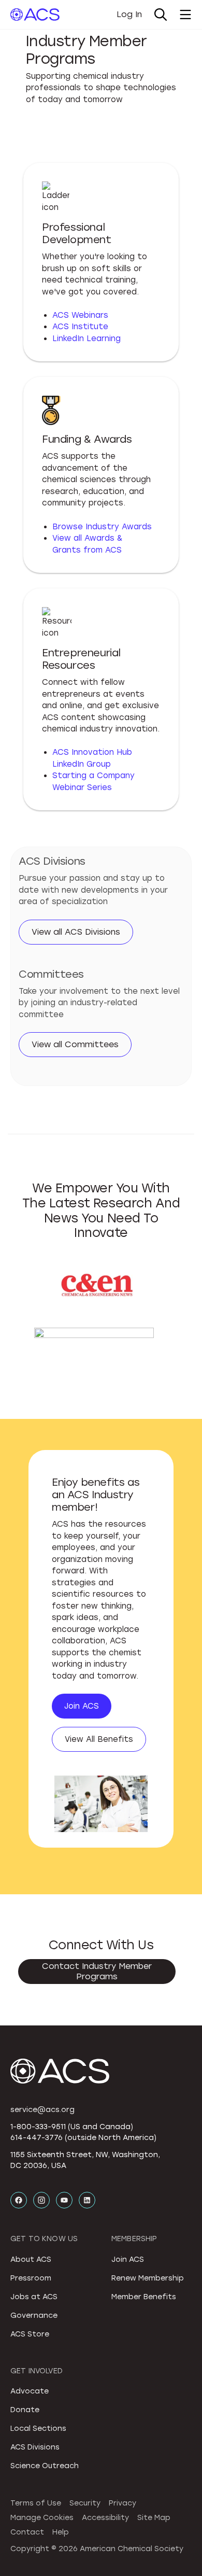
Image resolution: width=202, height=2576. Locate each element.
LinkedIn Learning (86, 339)
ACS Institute (80, 327)
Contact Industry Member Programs (97, 1971)
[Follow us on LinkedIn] (87, 2200)
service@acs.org (42, 2110)
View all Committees (75, 1044)
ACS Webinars (80, 315)
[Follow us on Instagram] (41, 2200)
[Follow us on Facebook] (19, 2200)
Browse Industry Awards (102, 527)
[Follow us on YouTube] (64, 2200)
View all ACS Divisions (76, 932)
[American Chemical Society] (35, 15)
